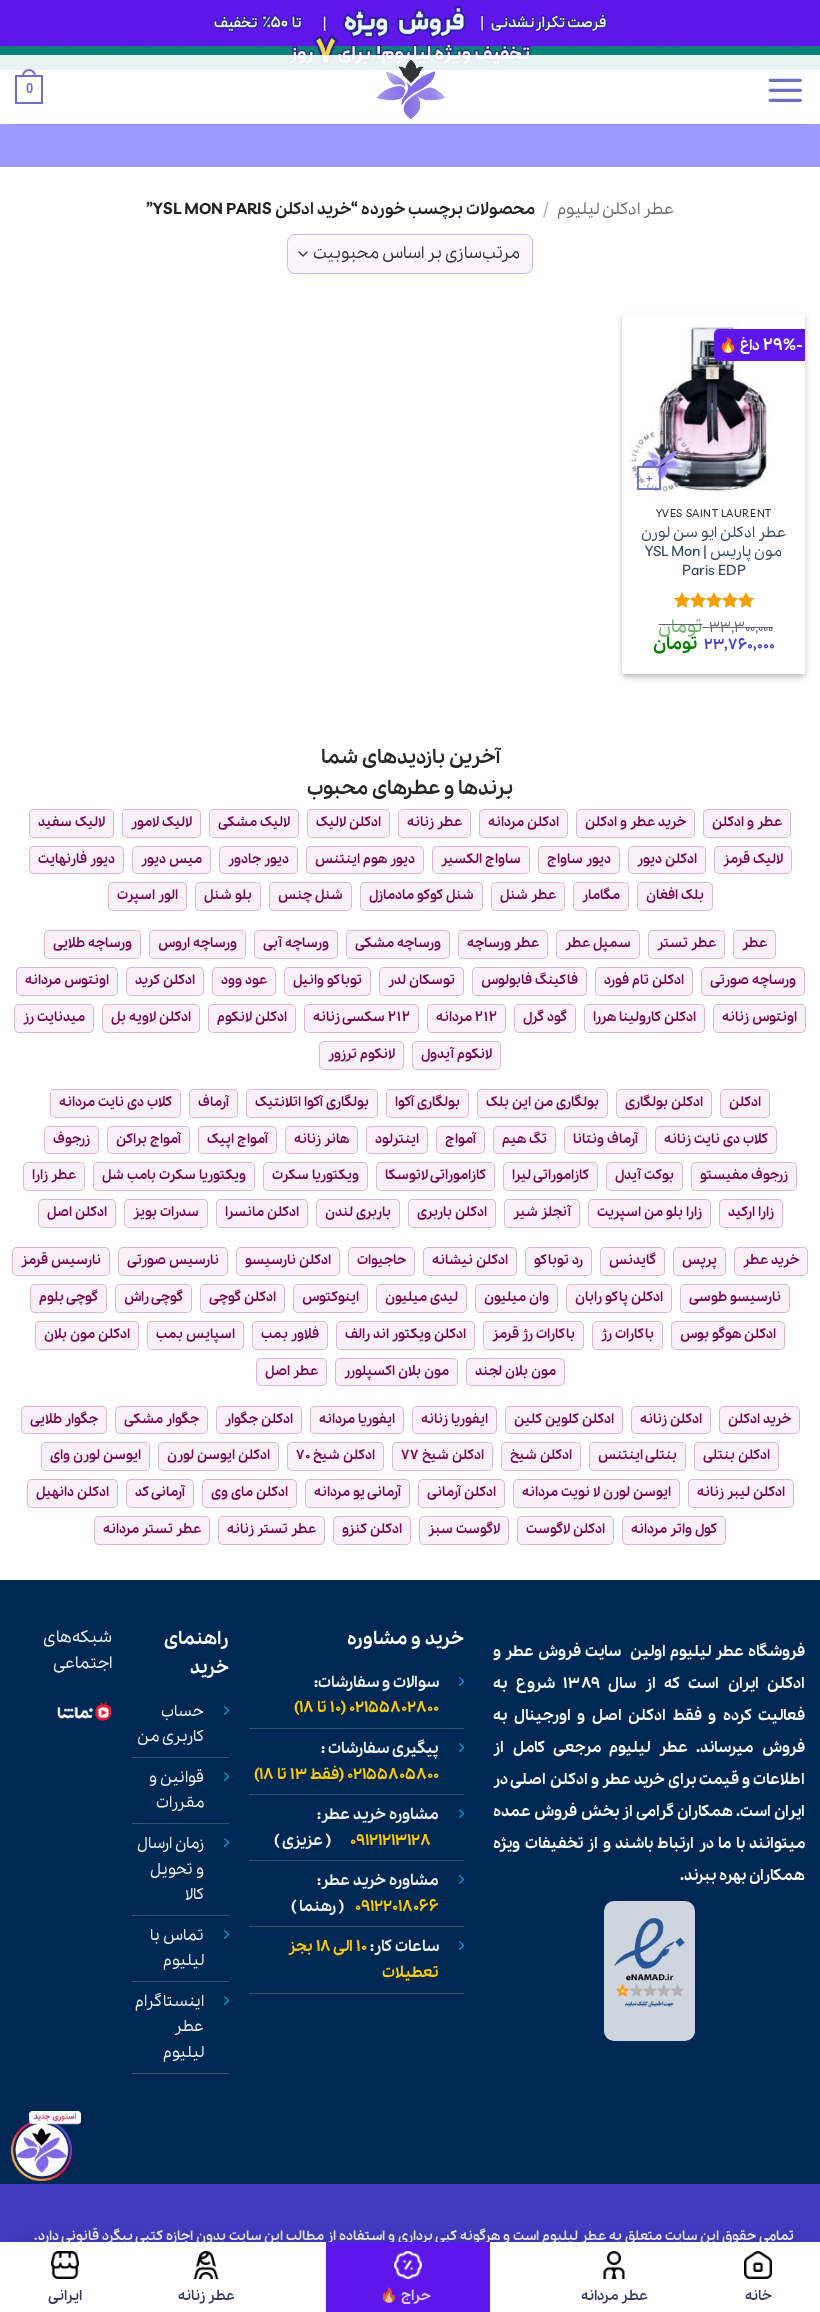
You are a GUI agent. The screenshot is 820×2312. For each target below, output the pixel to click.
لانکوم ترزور (361, 1054)
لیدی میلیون (421, 1297)
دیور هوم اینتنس (365, 859)
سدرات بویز (166, 1212)
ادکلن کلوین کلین (564, 1419)
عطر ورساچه (503, 943)
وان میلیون (516, 1297)
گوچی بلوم (68, 1297)
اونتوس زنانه (759, 1017)
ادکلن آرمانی (461, 1492)
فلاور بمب (290, 1334)
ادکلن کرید (165, 980)
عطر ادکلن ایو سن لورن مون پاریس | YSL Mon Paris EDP (713, 552)
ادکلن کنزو (372, 1529)
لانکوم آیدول (456, 1054)
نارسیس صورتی (173, 1260)
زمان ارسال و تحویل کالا (170, 1869)
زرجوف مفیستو (744, 1175)
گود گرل (545, 1017)
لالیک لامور (161, 822)
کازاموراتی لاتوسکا (435, 1175)
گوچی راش (153, 1297)
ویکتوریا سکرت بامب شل (174, 1175)
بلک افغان (675, 895)
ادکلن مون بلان (87, 1334)
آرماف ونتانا (605, 1139)
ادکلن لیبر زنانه (741, 1492)
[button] (785, 90)
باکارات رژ (627, 1334)
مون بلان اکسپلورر (396, 1371)
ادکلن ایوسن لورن (218, 1455)
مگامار (601, 895)
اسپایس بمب (195, 1334)
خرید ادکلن (759, 1419)
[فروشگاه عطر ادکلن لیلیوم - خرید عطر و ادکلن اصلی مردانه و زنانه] (410, 89)
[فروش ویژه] (408, 2277)
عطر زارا (54, 1175)
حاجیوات (381, 1260)
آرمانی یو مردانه (357, 1492)
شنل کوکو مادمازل (421, 895)
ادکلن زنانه (671, 1419)
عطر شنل (528, 895)
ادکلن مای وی (249, 1492)
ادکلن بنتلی (736, 1455)
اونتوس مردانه (67, 980)
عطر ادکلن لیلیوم (615, 209)
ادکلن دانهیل (72, 1492)
